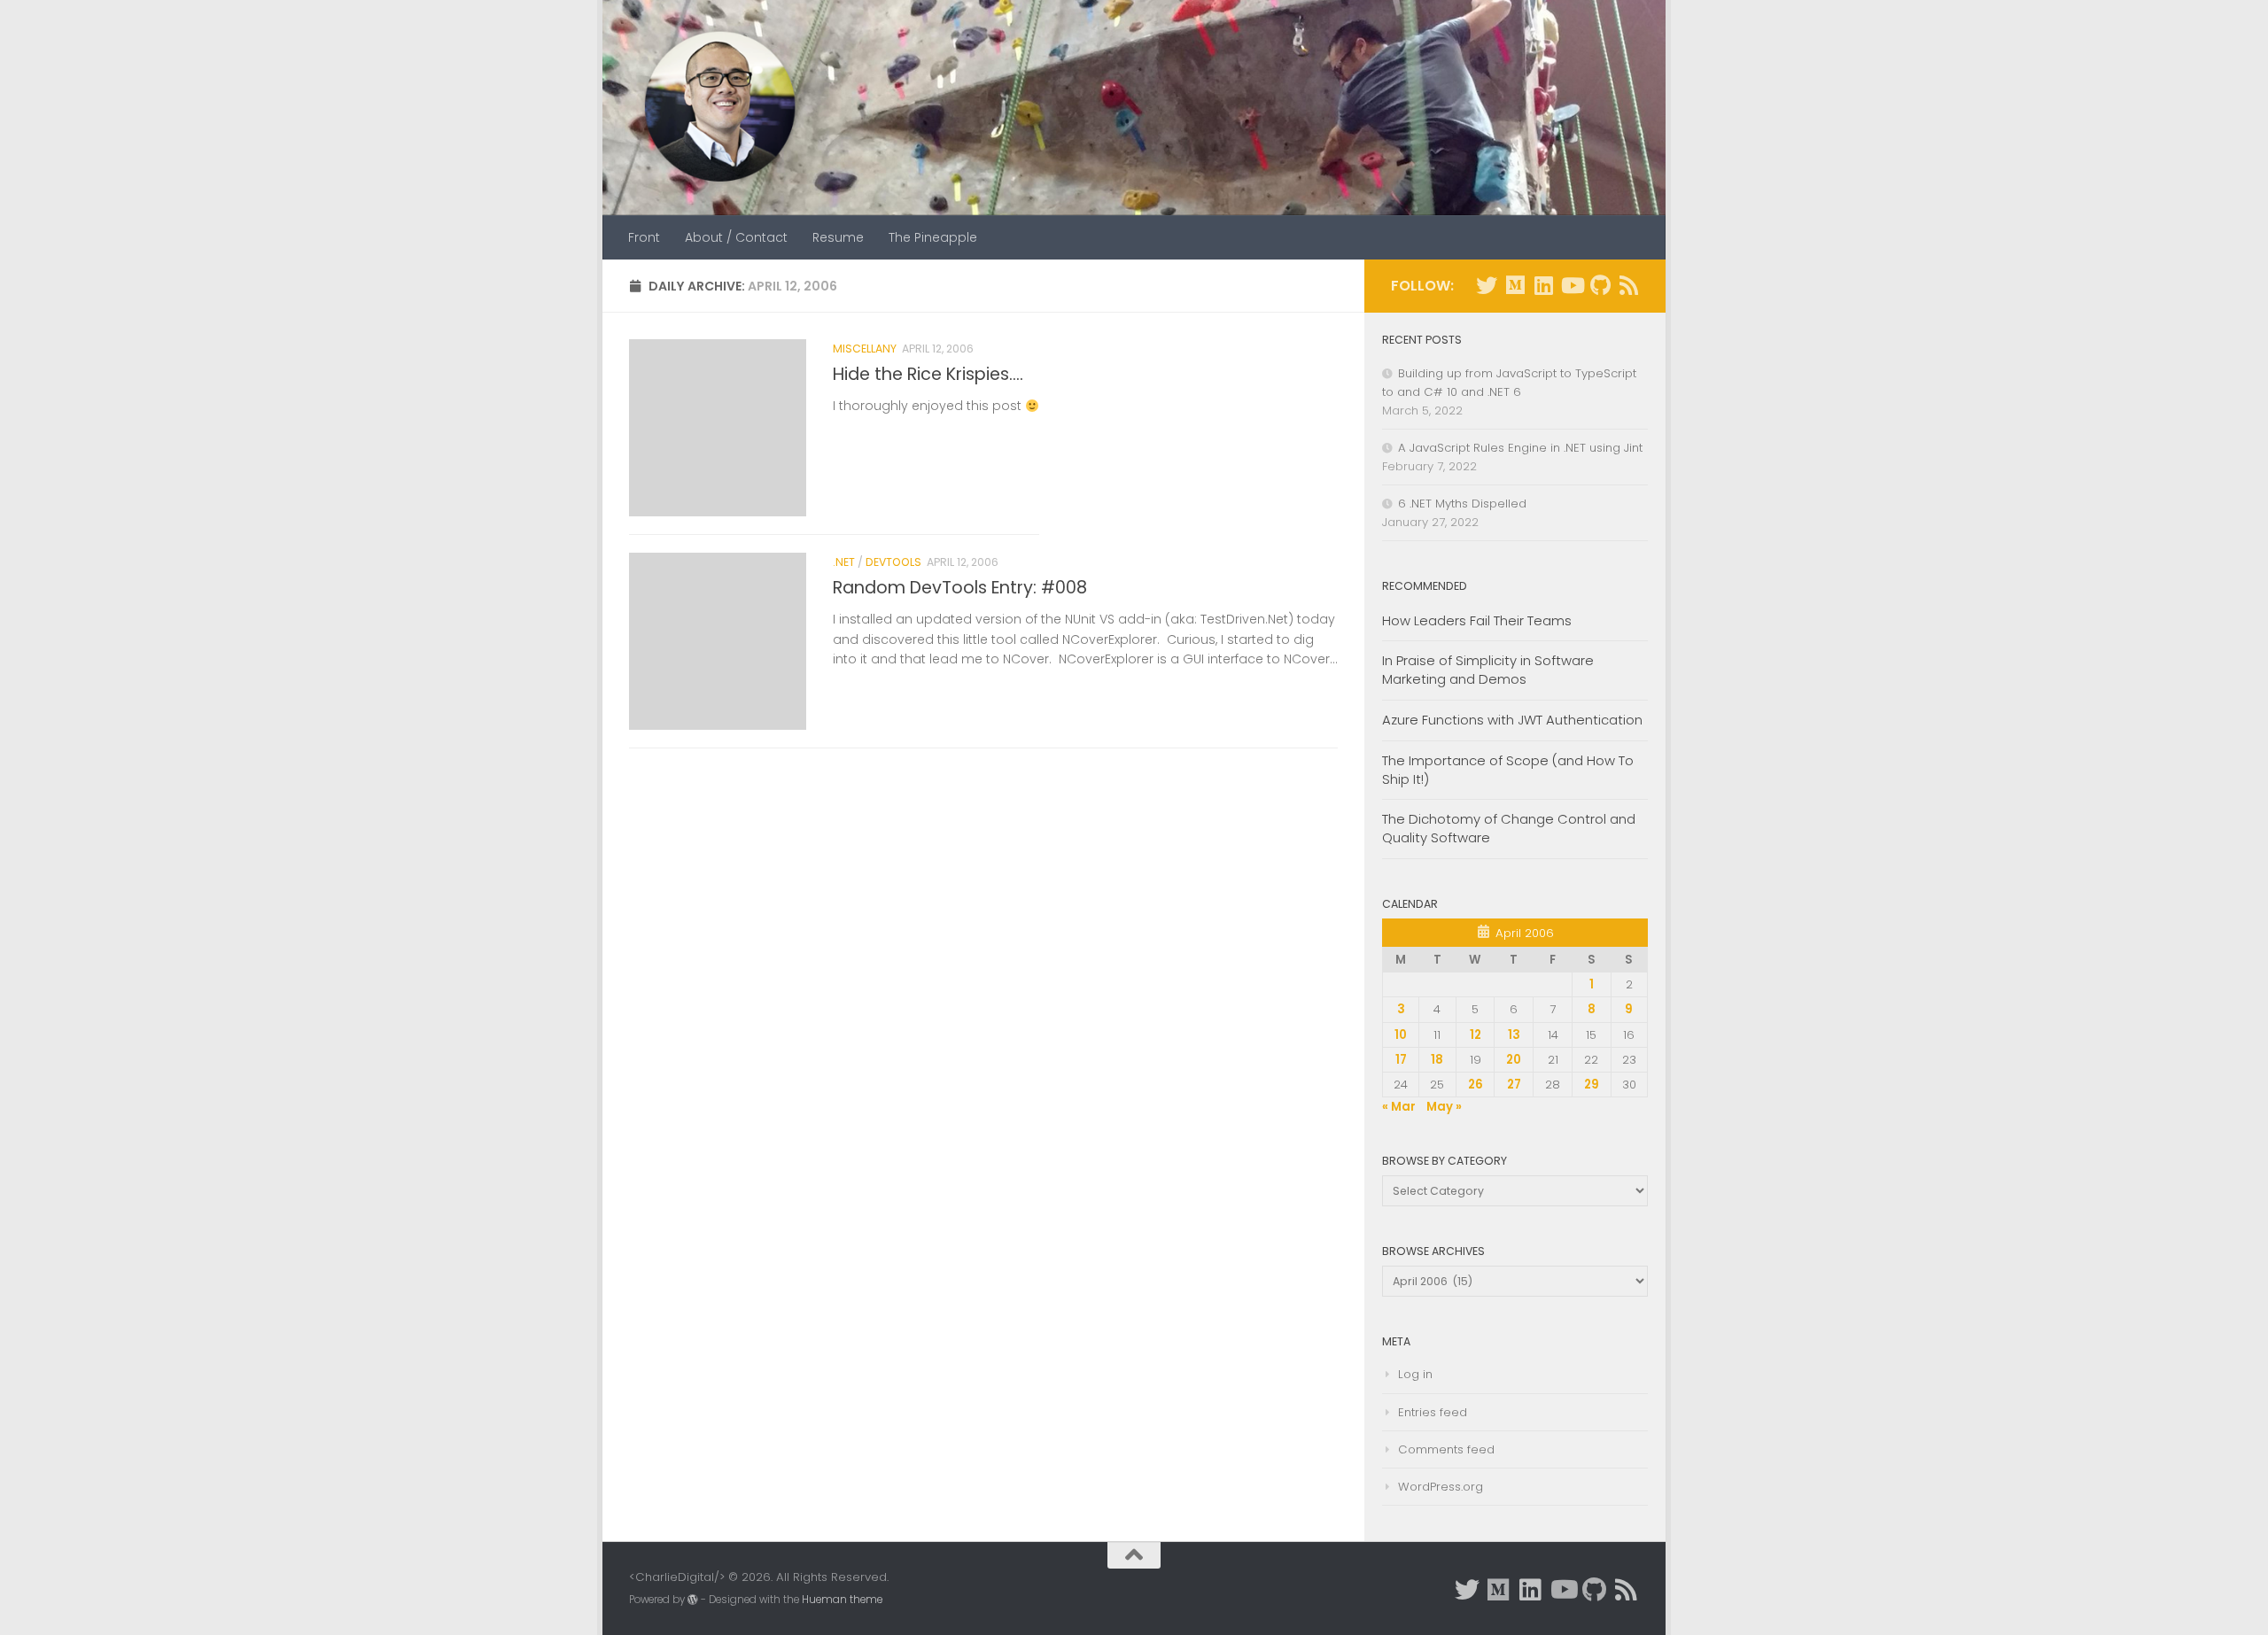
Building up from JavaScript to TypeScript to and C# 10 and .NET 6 (1509, 383)
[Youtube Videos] (1572, 285)
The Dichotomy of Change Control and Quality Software (1509, 828)
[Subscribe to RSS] (1628, 285)
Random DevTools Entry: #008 (960, 588)
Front (644, 237)
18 (1437, 1060)
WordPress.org (1441, 1487)
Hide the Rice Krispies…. (928, 374)
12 (1476, 1035)
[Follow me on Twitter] (1487, 285)
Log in (1415, 1374)
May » (1444, 1107)
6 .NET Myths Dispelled (1462, 504)
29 (1592, 1085)
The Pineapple (933, 237)
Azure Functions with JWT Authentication (1512, 720)
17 (1401, 1060)
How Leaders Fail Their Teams (1477, 620)
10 (1401, 1035)
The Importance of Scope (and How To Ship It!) (1508, 770)
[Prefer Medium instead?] (1515, 285)
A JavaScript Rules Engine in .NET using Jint (1520, 448)
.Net (844, 562)
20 (1514, 1060)
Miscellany (865, 349)
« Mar (1399, 1107)
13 (1514, 1035)
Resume (838, 237)
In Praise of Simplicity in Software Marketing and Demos (1488, 670)
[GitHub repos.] (1600, 285)
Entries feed (1433, 1412)
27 (1514, 1085)
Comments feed (1446, 1449)
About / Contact (736, 237)
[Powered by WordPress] (693, 1600)
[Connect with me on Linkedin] (1543, 285)
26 (1476, 1085)
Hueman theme (842, 1600)
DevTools (893, 562)
